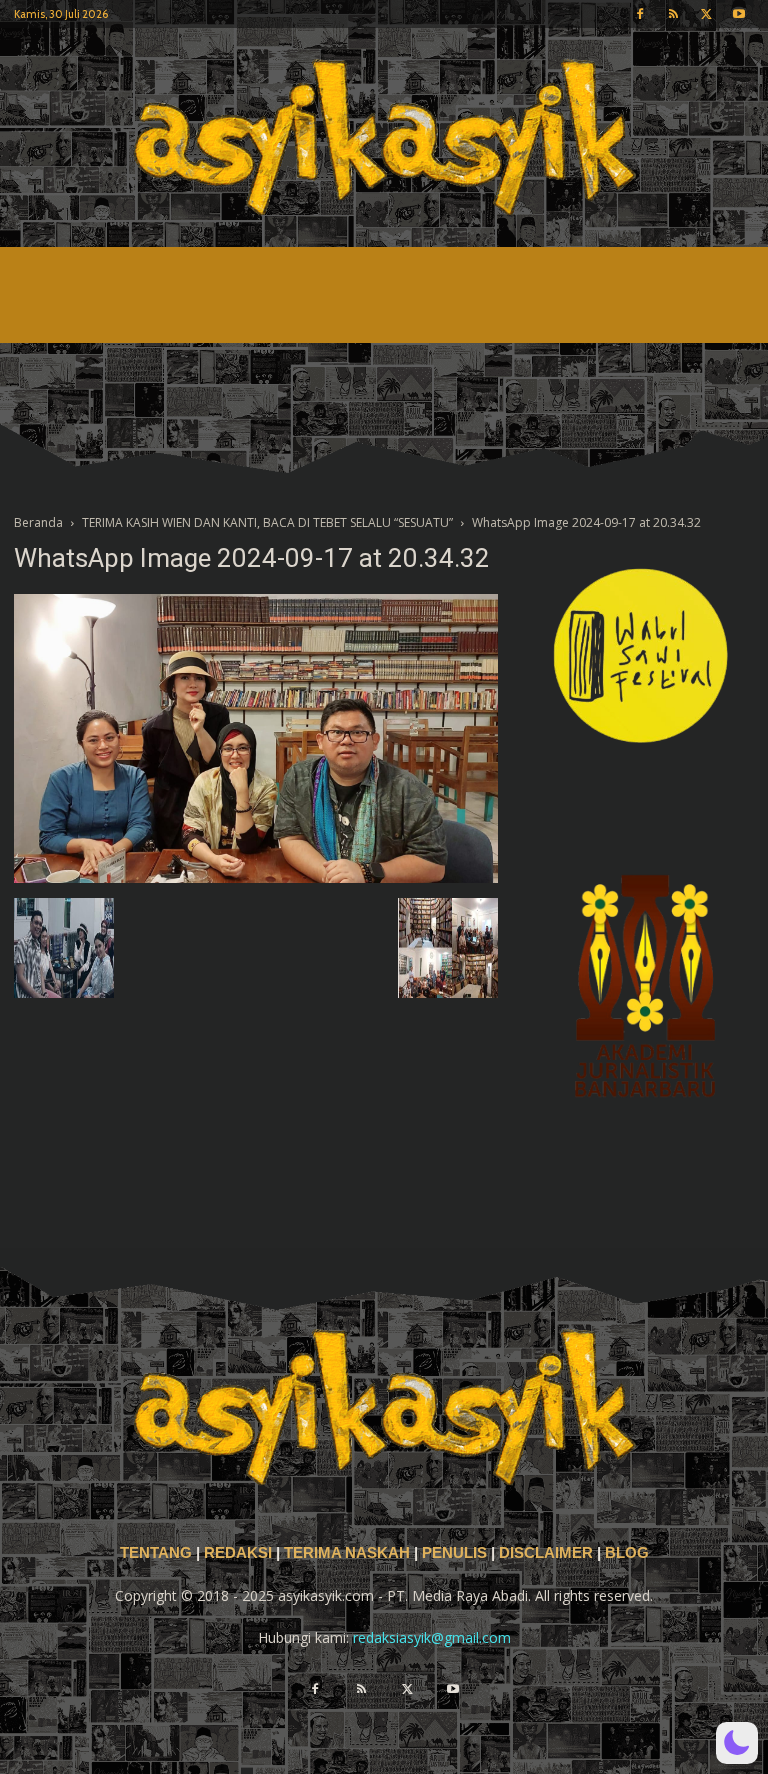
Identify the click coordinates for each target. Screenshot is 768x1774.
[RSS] (673, 14)
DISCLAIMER (546, 1553)
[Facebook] (640, 14)
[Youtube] (739, 14)
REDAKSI (238, 1553)
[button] (737, 1743)
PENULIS (456, 1553)
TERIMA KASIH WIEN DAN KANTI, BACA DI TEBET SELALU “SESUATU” (267, 522)
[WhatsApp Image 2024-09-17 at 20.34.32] (256, 877)
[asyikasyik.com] (384, 137)
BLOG (627, 1553)
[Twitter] (706, 14)
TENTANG (158, 1553)
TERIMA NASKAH (349, 1553)
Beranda (38, 522)
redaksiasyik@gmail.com (432, 1637)
